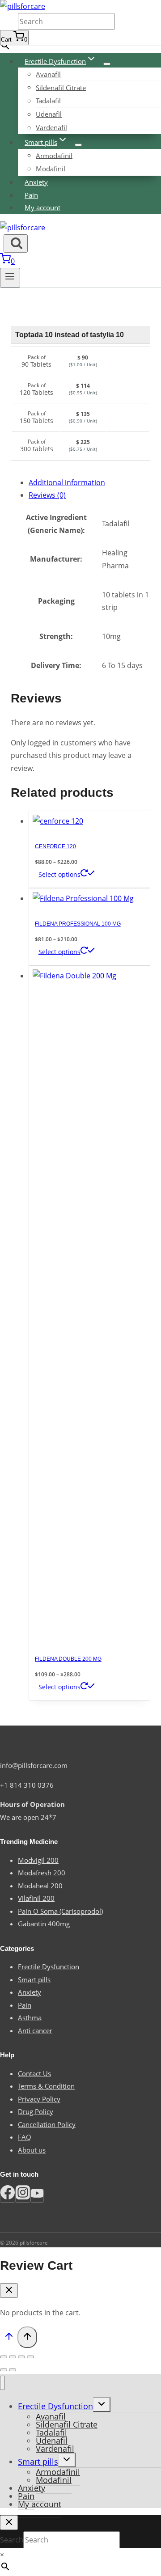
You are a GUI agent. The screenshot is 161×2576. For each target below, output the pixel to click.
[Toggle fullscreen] (21, 2357)
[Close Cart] (9, 2290)
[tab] (89, 483)
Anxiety (36, 182)
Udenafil (49, 114)
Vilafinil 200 (36, 1898)
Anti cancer (35, 2030)
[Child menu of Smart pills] (78, 145)
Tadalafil (48, 101)
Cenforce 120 (55, 846)
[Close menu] (2, 2383)
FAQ (25, 2137)
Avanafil (48, 74)
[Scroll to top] (9, 2338)
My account (42, 207)
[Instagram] (23, 2196)
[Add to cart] (127, 361)
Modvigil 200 (38, 1860)
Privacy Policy (39, 2099)
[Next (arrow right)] (13, 2370)
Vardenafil (51, 127)
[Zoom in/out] (30, 2357)
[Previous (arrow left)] (4, 2370)
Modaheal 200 (40, 1886)
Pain (31, 195)
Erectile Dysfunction (49, 1967)
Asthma (30, 2018)
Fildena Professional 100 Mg (78, 924)
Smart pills (34, 1980)
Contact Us (34, 2073)
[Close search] (9, 2523)
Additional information (67, 482)
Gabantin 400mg (44, 1924)
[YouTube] (37, 2196)
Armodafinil (54, 155)
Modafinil (51, 169)
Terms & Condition (46, 2086)
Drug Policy (36, 2111)
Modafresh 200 (42, 1873)
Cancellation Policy (47, 2124)
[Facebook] (8, 2196)
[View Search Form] (16, 243)
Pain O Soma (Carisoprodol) (60, 1911)
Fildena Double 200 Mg (68, 1659)
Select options (59, 874)
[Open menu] (10, 278)
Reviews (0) (47, 495)
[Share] (13, 2357)
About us (32, 2150)
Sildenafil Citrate (61, 87)
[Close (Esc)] (4, 2357)
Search (9, 22)
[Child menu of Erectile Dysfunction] (107, 64)
